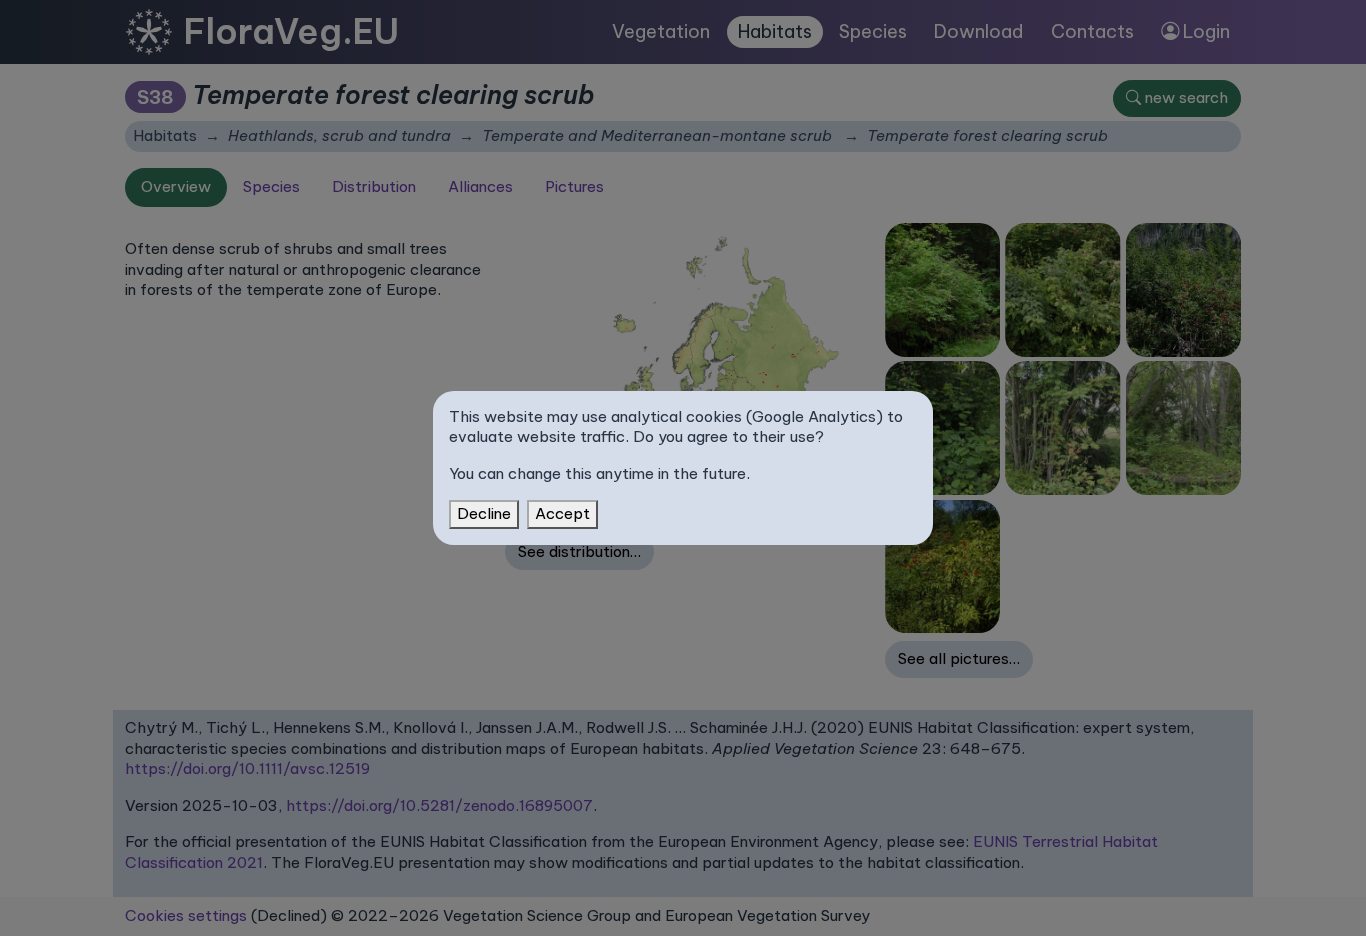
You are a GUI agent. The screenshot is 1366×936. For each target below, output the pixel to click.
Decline (484, 513)
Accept (562, 513)
